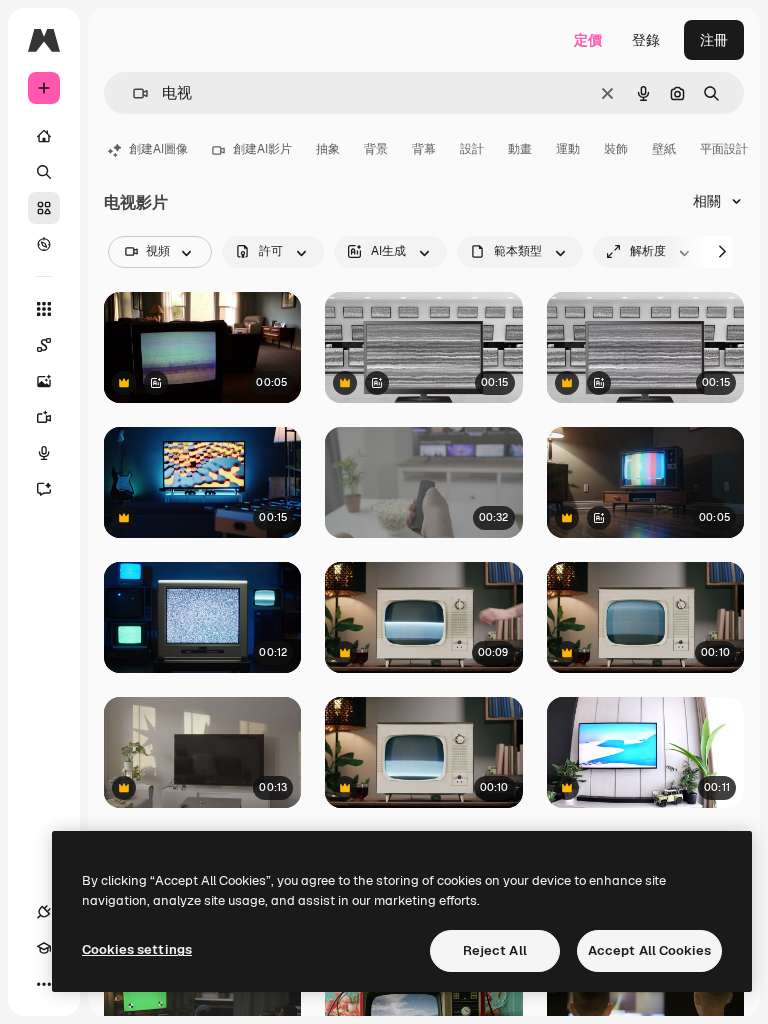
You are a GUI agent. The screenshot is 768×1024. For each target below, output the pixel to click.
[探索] (44, 244)
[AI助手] (44, 489)
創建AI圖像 (158, 149)
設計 (472, 149)
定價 (588, 40)
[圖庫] (44, 208)
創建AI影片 (262, 149)
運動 (568, 149)
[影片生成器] (44, 417)
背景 (376, 149)
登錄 (646, 40)
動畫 (520, 149)
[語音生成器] (44, 453)
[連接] (44, 912)
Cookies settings (137, 949)
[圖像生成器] (44, 381)
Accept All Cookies (649, 950)
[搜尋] (44, 172)
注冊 (714, 40)
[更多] (44, 984)
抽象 (328, 149)
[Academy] (44, 948)
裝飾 (616, 149)
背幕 (424, 149)
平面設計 (724, 149)
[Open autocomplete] (132, 93)
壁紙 (664, 149)
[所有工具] (44, 309)
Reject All (495, 950)
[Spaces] (44, 345)
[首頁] (44, 136)
